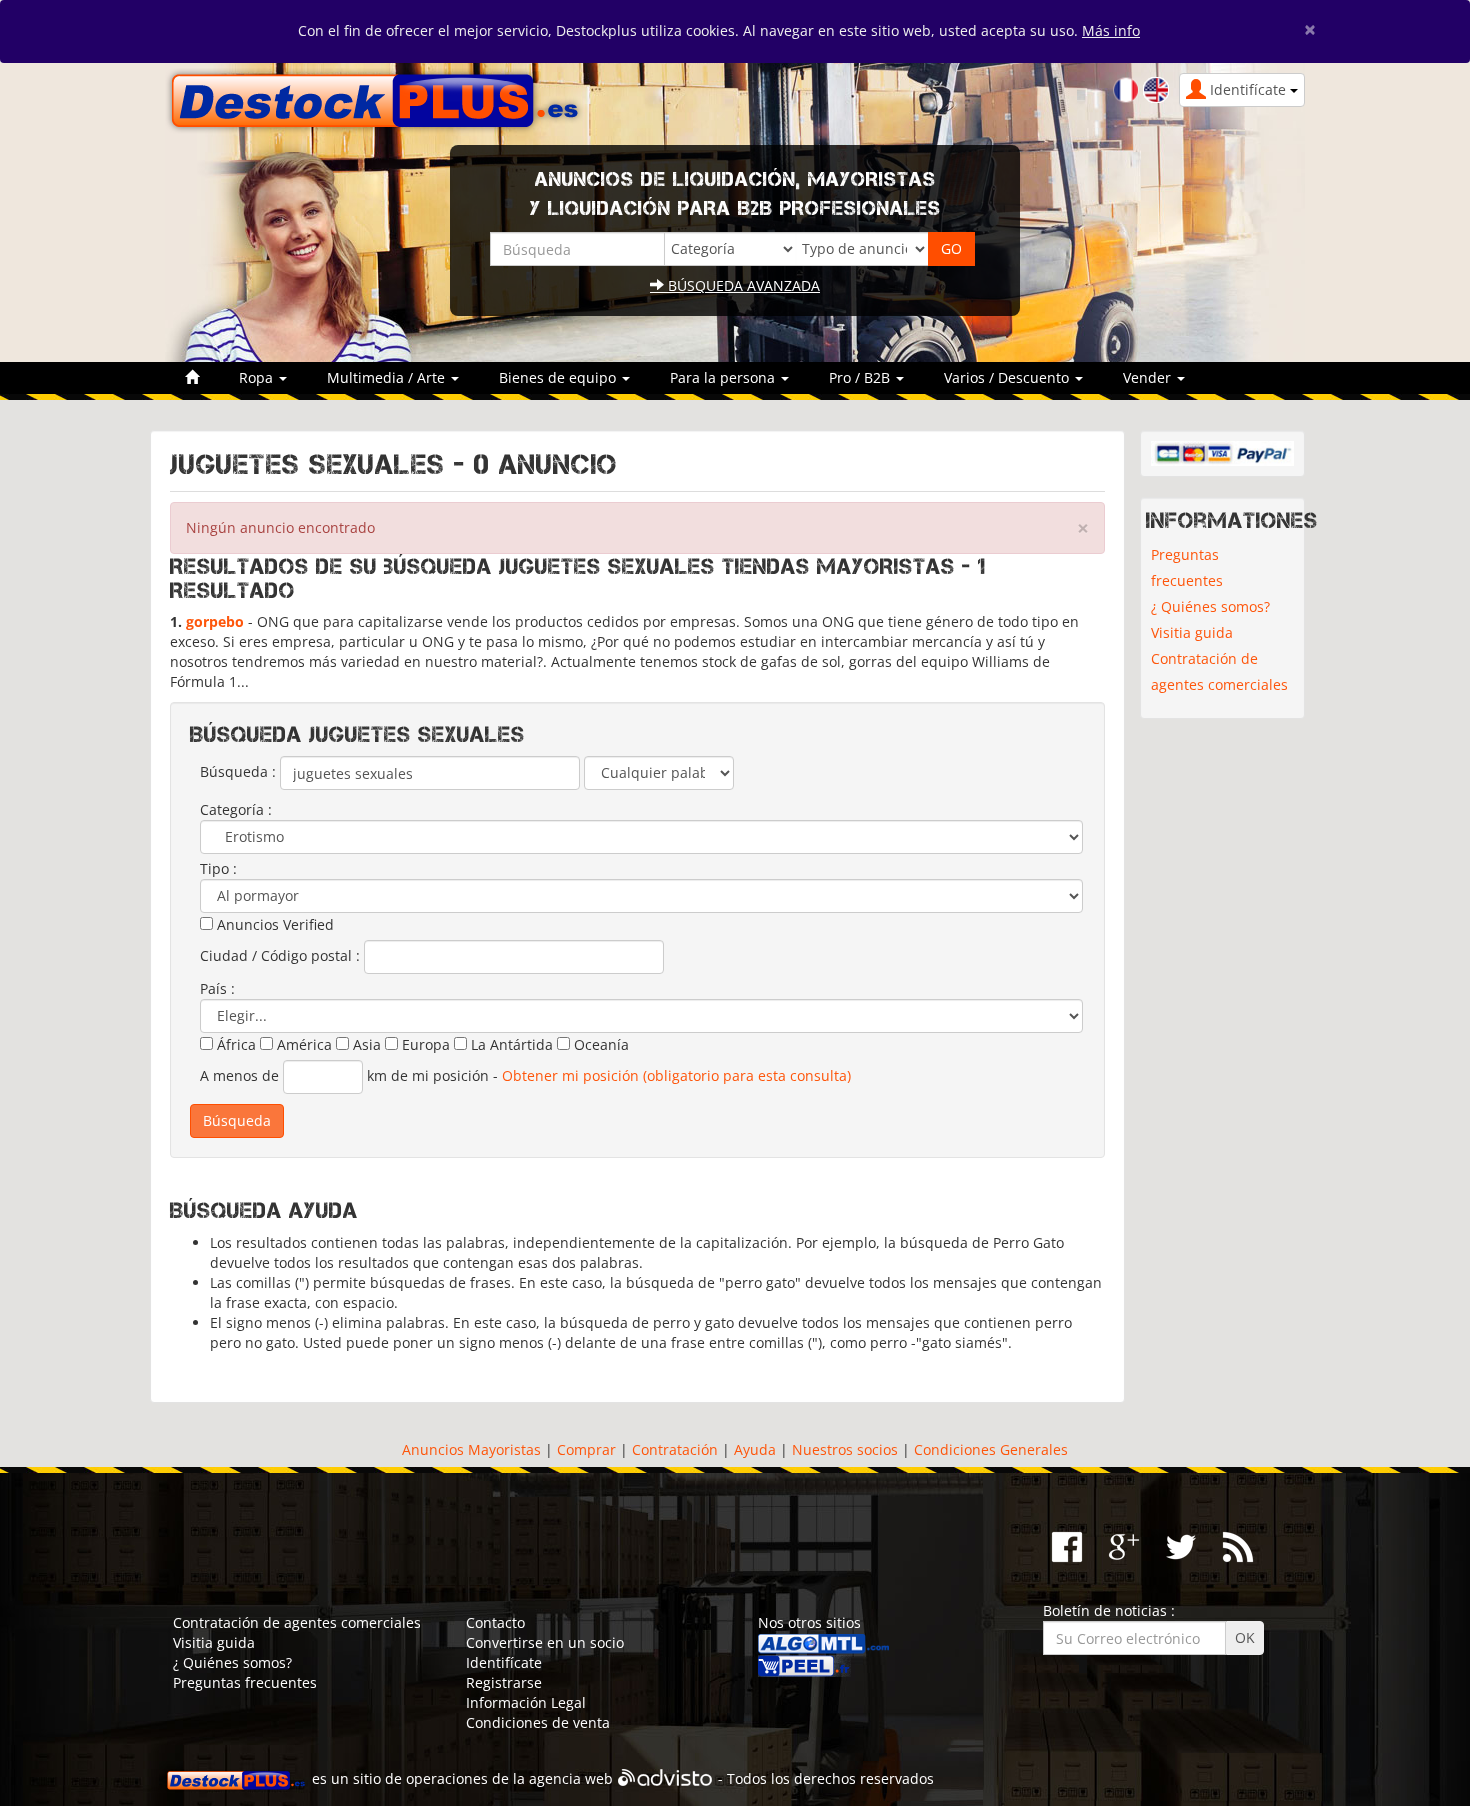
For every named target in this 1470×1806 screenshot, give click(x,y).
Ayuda (755, 1449)
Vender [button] (1149, 377)
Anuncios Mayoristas (471, 1449)
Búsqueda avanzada (742, 285)
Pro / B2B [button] (861, 377)
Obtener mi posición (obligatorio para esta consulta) (676, 1075)
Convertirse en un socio (545, 1642)
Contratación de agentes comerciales (1219, 671)
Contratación (675, 1449)
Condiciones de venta (538, 1722)
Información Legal (526, 1702)
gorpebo (215, 621)
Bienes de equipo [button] (559, 377)
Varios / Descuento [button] (1008, 377)
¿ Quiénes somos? (1210, 606)
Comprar (586, 1449)
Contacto (495, 1622)
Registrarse (504, 1682)
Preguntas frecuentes (1187, 567)
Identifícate (504, 1662)
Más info (1111, 30)
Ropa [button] (258, 377)
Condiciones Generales (991, 1449)
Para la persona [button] (724, 377)
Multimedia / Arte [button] (388, 377)
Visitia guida (1192, 632)
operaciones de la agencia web (509, 1778)
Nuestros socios (845, 1449)
